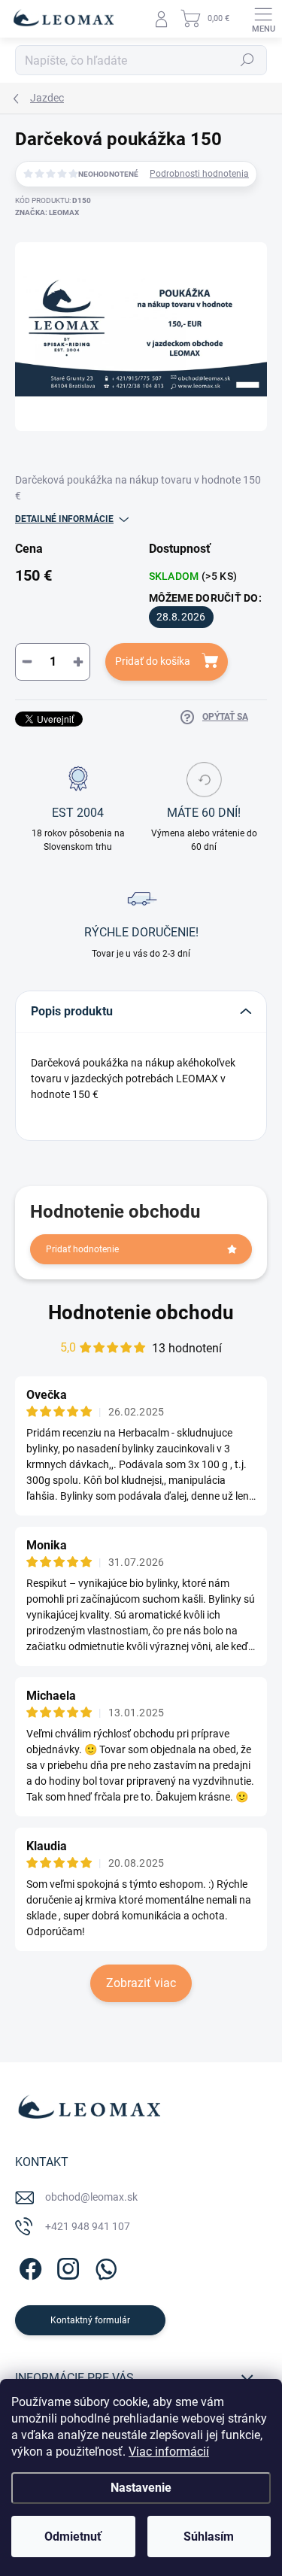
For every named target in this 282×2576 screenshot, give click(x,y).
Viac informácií (169, 2452)
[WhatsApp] (103, 2267)
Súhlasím (209, 2537)
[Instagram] (66, 2267)
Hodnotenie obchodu (141, 1312)
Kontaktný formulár (90, 2320)
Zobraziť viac (141, 1983)
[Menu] (263, 19)
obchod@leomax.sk (91, 2197)
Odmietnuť (73, 2537)
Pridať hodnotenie (82, 1249)
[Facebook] (28, 2267)
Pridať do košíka (153, 661)
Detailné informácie (64, 519)
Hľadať (247, 60)
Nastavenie (141, 2488)
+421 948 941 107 (88, 2226)
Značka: (47, 212)
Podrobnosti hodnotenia (199, 174)
